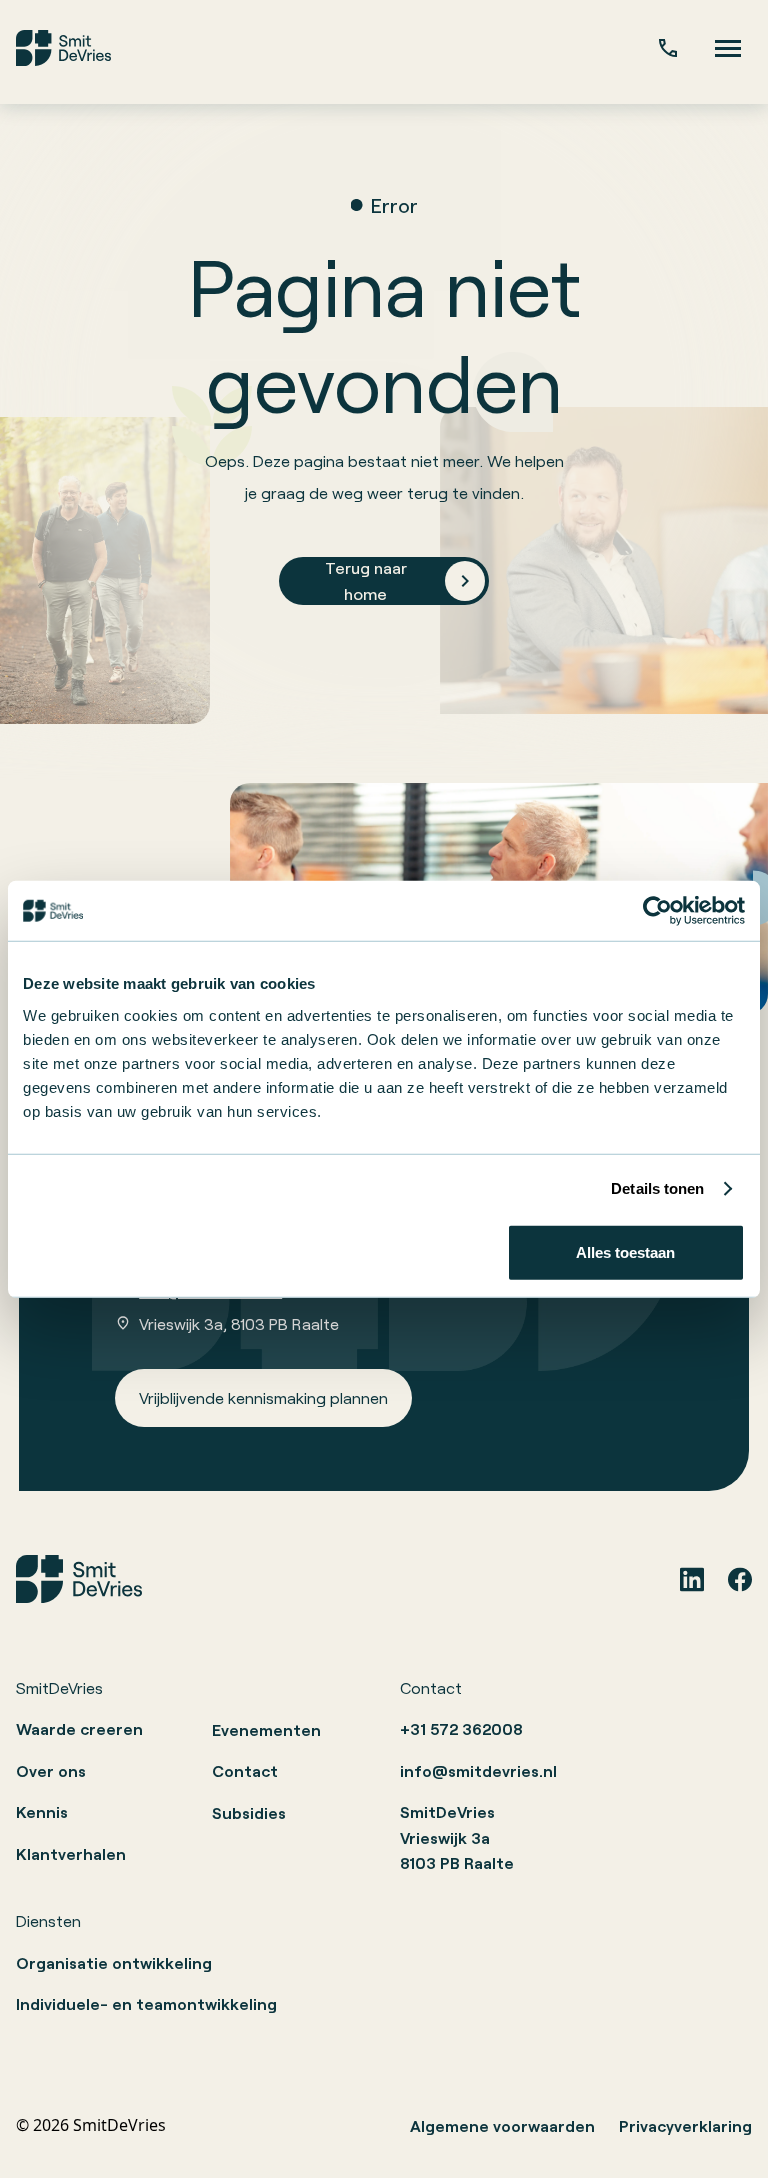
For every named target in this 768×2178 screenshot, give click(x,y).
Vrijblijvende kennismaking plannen (263, 1397)
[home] (63, 48)
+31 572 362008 (461, 1728)
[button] (728, 48)
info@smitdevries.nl (478, 1770)
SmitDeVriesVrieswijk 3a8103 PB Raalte (457, 1837)
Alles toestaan (625, 1251)
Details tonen (657, 1188)
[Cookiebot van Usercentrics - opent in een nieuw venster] (657, 911)
